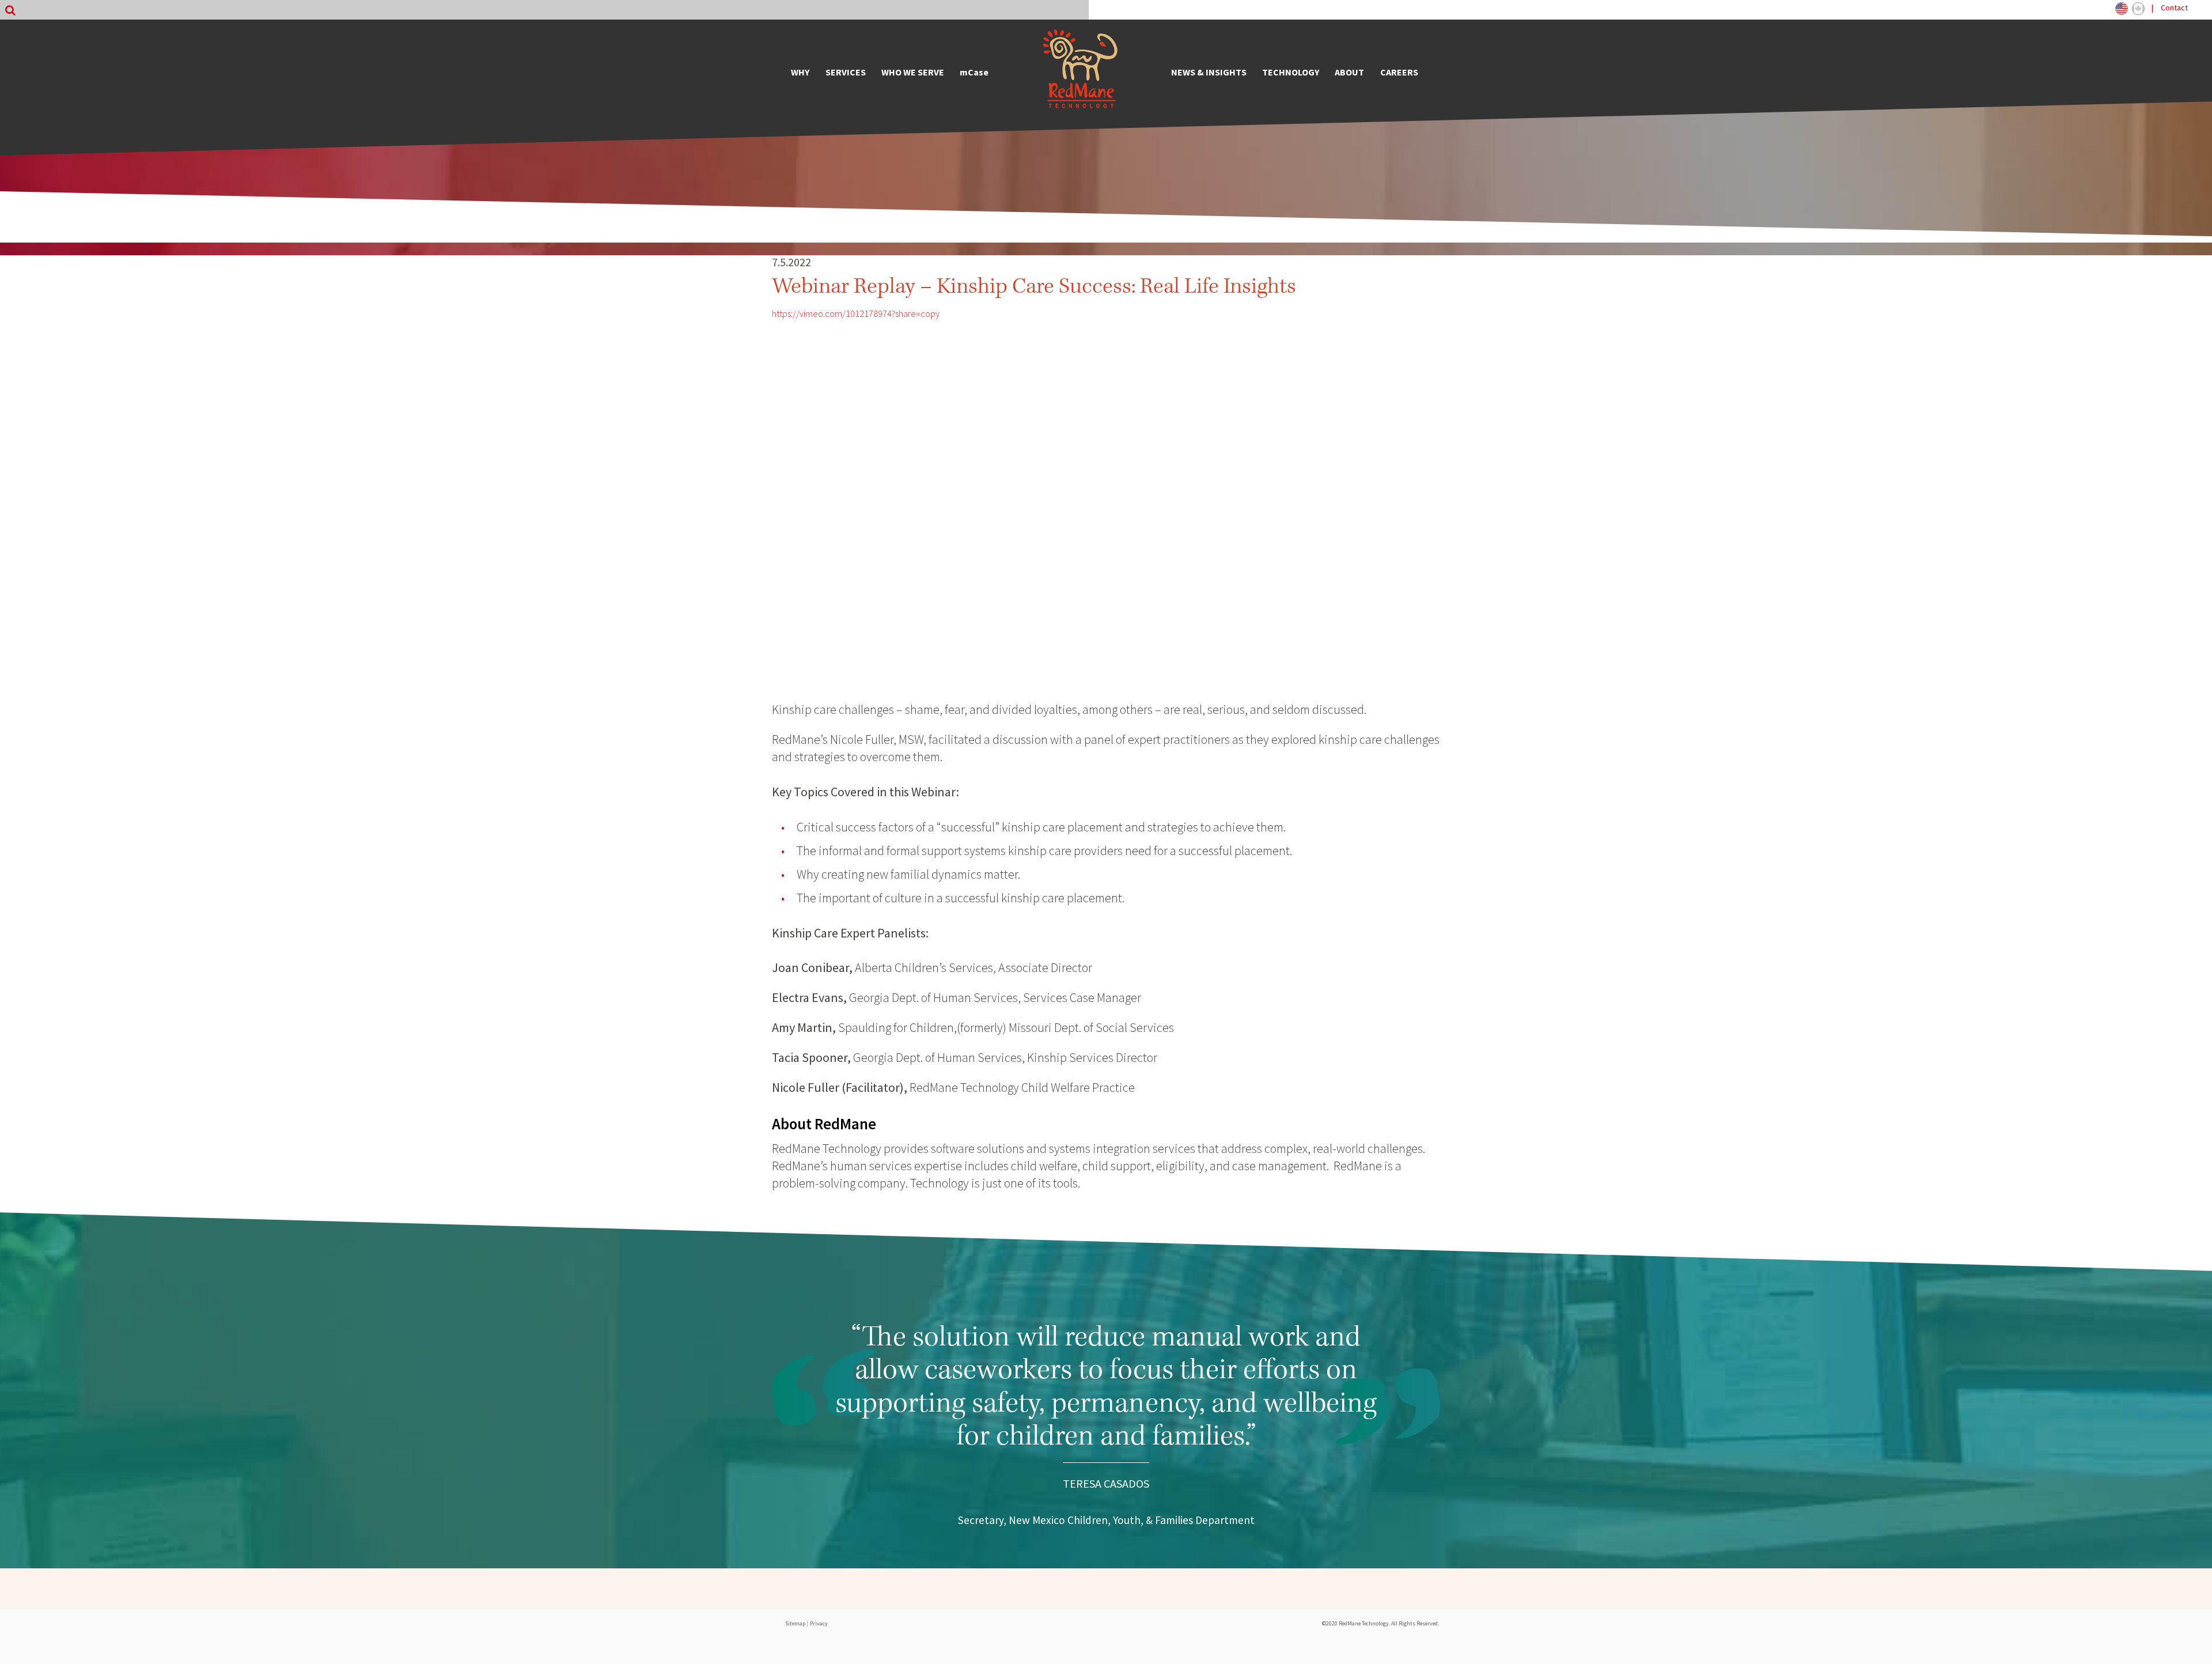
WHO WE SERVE (913, 72)
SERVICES (846, 72)
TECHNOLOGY (1291, 72)
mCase (974, 72)
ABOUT (1349, 72)
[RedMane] (1080, 72)
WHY (800, 72)
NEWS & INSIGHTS (1209, 72)
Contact (2174, 7)
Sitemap (795, 1623)
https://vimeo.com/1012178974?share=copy (856, 313)
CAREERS (1399, 72)
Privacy (819, 1623)
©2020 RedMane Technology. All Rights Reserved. (1380, 1623)
